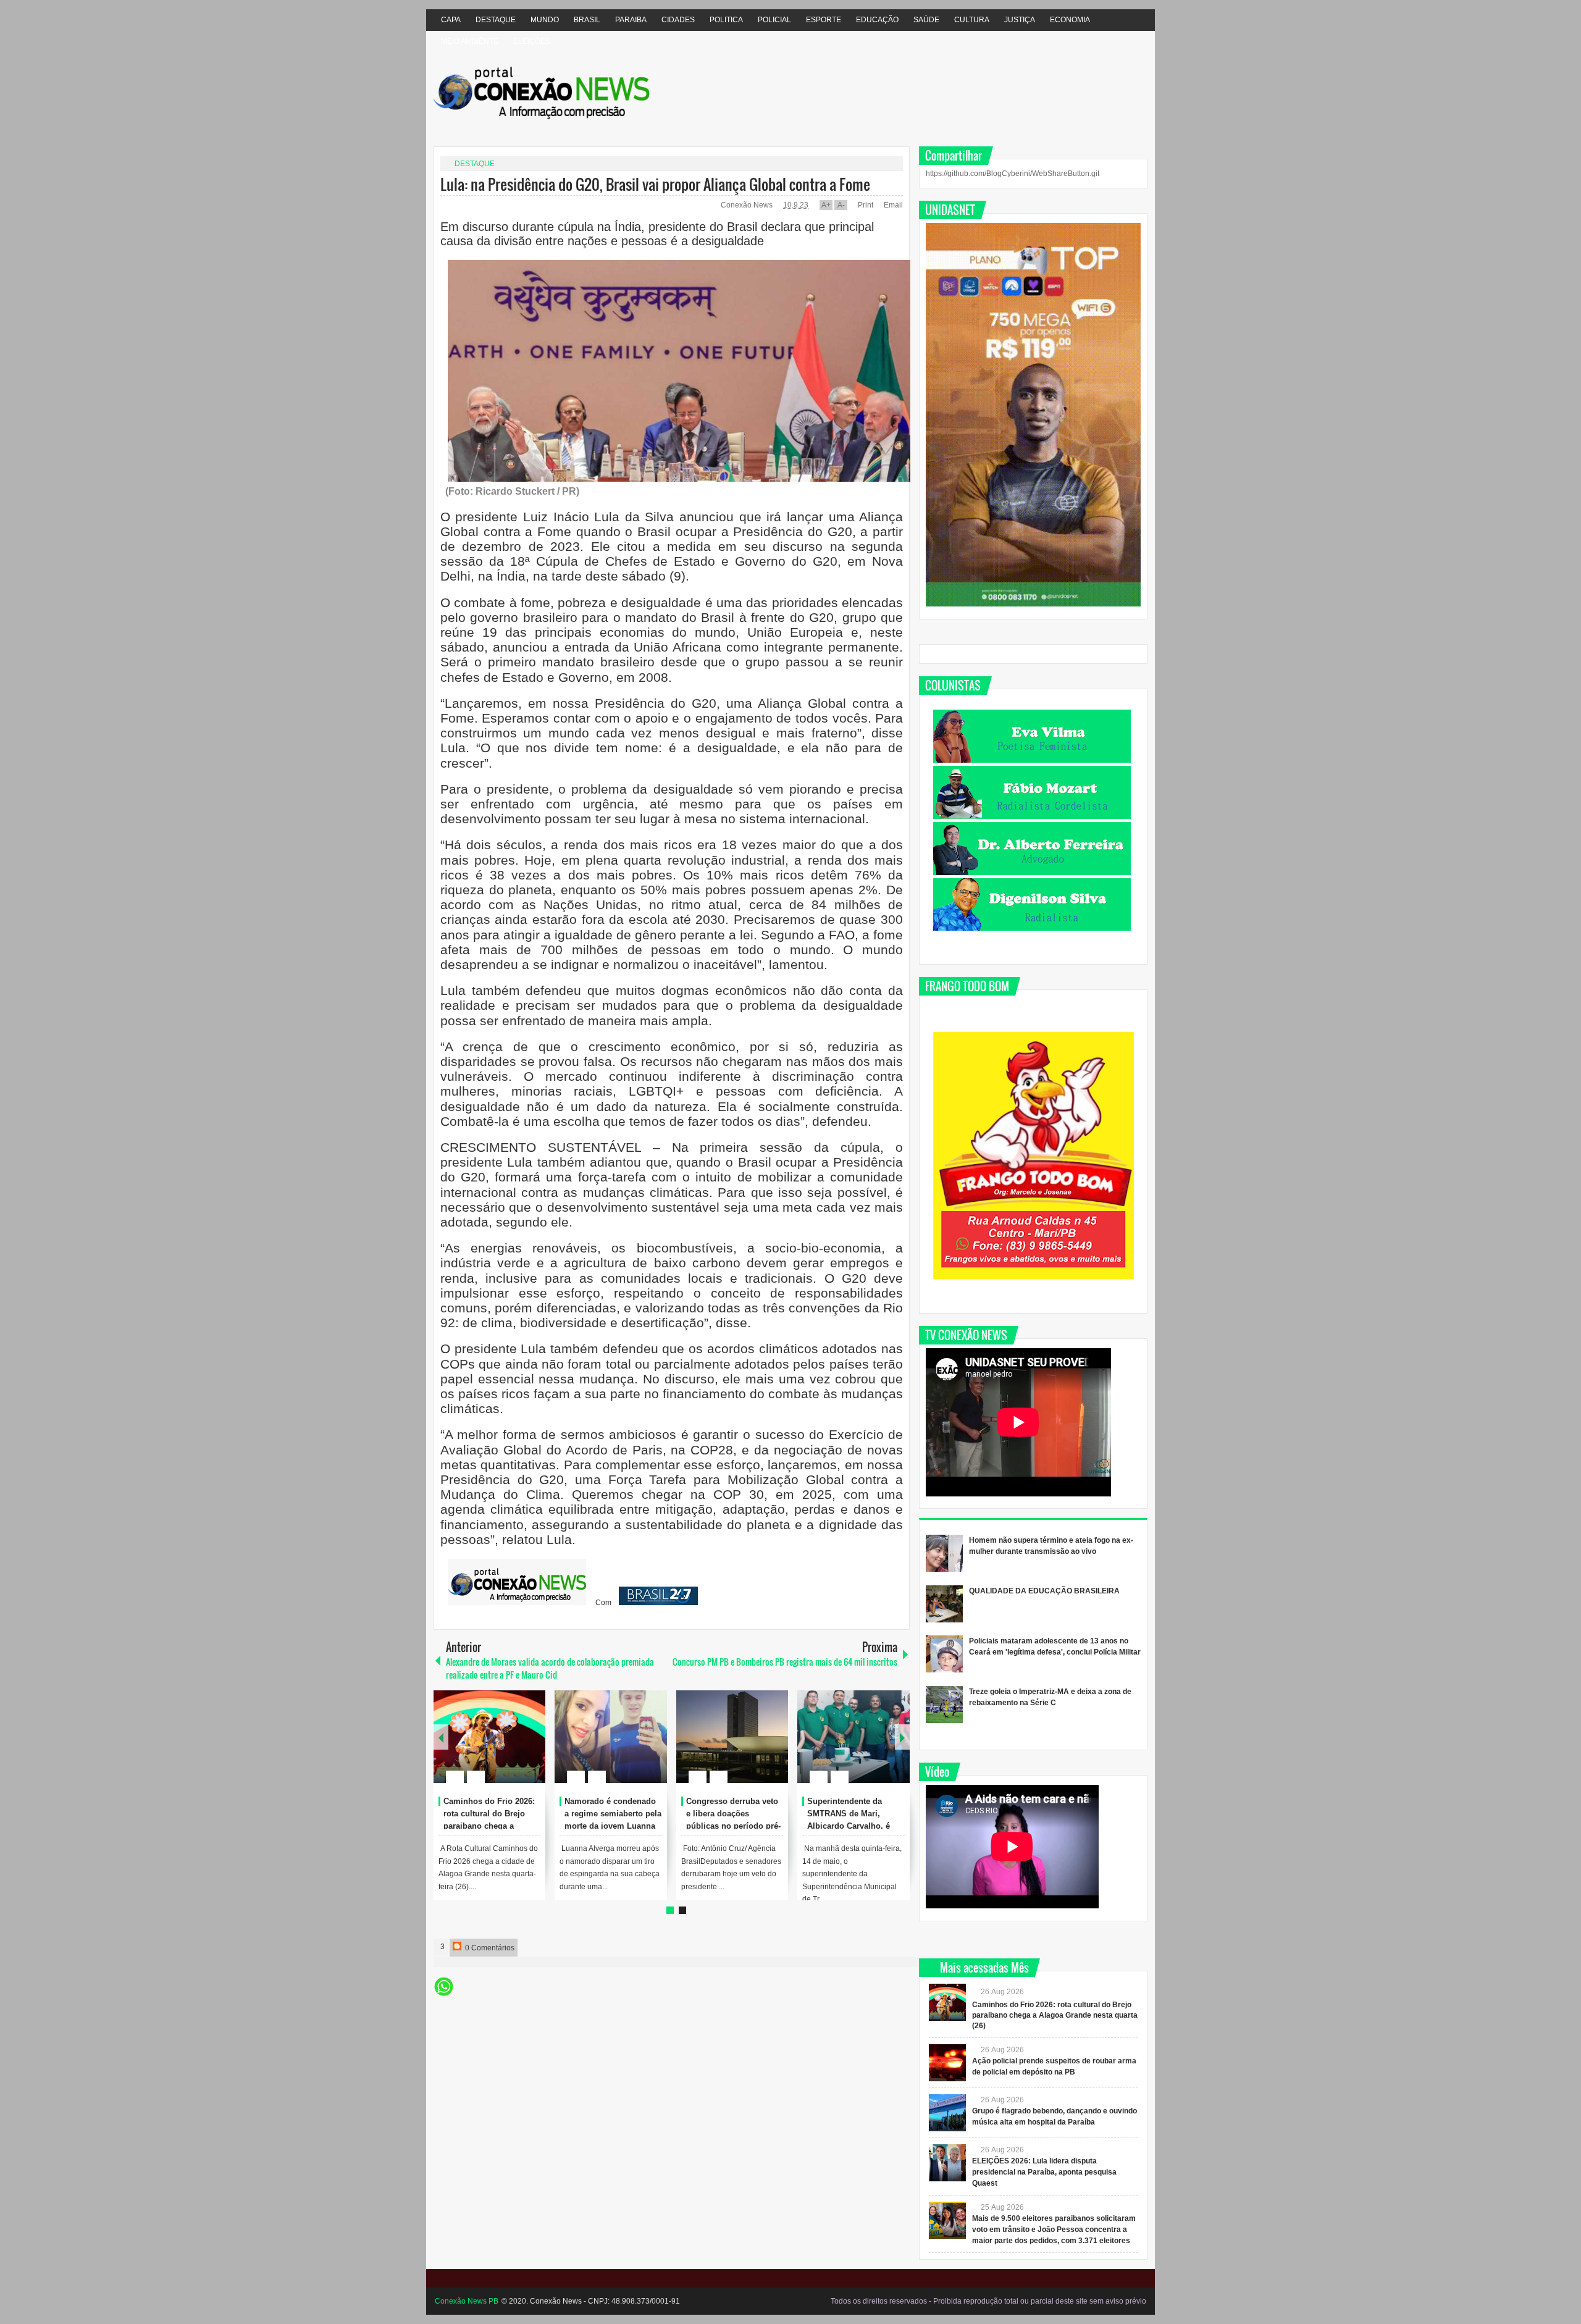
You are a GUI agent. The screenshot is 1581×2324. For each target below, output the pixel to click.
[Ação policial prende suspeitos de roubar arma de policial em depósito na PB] (947, 2063)
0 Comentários (489, 1948)
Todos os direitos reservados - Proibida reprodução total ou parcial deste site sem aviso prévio (988, 2301)
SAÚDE (926, 20)
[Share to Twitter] (515, 1747)
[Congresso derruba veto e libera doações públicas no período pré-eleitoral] (732, 1737)
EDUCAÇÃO (877, 20)
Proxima (441, 1737)
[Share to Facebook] (499, 1747)
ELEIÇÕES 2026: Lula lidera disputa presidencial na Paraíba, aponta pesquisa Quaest (1044, 2172)
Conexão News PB (467, 2301)
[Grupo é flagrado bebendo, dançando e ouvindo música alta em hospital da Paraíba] (947, 2113)
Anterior (902, 1737)
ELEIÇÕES (532, 41)
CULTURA (972, 20)
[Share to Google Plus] (531, 1747)
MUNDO (545, 20)
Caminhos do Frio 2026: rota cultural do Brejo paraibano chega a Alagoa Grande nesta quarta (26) (489, 1826)
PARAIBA (631, 20)
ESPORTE (824, 20)
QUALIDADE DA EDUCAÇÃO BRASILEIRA (1044, 1591)
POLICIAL (774, 20)
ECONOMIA (1070, 20)
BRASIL (587, 20)
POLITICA (726, 20)
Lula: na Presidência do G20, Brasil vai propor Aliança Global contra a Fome (655, 184)
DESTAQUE (496, 20)
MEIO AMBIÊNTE (470, 41)
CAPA (451, 20)
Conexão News (748, 205)
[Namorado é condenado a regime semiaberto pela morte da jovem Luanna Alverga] (611, 1737)
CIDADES (678, 20)
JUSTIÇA (1020, 20)
